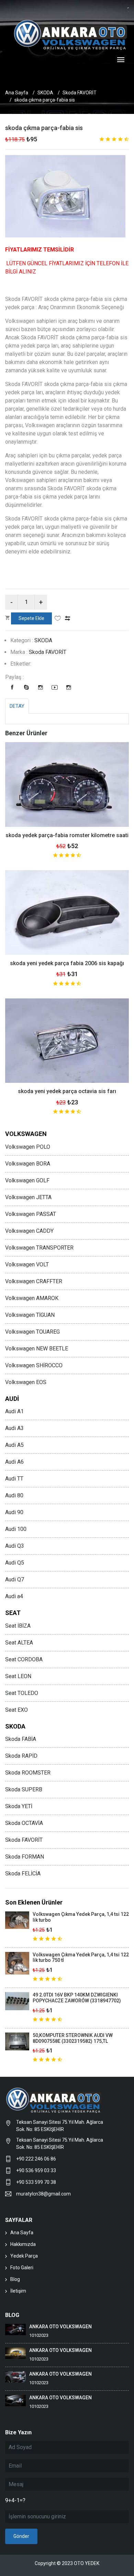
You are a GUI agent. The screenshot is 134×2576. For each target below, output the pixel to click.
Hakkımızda (23, 2244)
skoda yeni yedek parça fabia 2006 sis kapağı (67, 963)
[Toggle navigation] (121, 60)
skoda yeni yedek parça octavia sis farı (67, 1091)
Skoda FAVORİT (80, 93)
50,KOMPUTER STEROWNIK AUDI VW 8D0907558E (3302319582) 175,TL (73, 2038)
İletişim (18, 2291)
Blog (15, 2279)
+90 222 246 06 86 (37, 2159)
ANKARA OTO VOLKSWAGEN (60, 2327)
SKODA (45, 93)
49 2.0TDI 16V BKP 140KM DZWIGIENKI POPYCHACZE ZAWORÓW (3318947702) (77, 1998)
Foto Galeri (22, 2268)
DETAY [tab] (17, 706)
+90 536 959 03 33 (36, 2170)
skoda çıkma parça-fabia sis (44, 128)
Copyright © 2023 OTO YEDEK (67, 2563)
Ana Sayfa (17, 93)
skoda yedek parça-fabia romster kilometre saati (67, 835)
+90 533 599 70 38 (36, 2182)
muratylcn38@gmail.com (43, 2194)
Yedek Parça (24, 2256)
